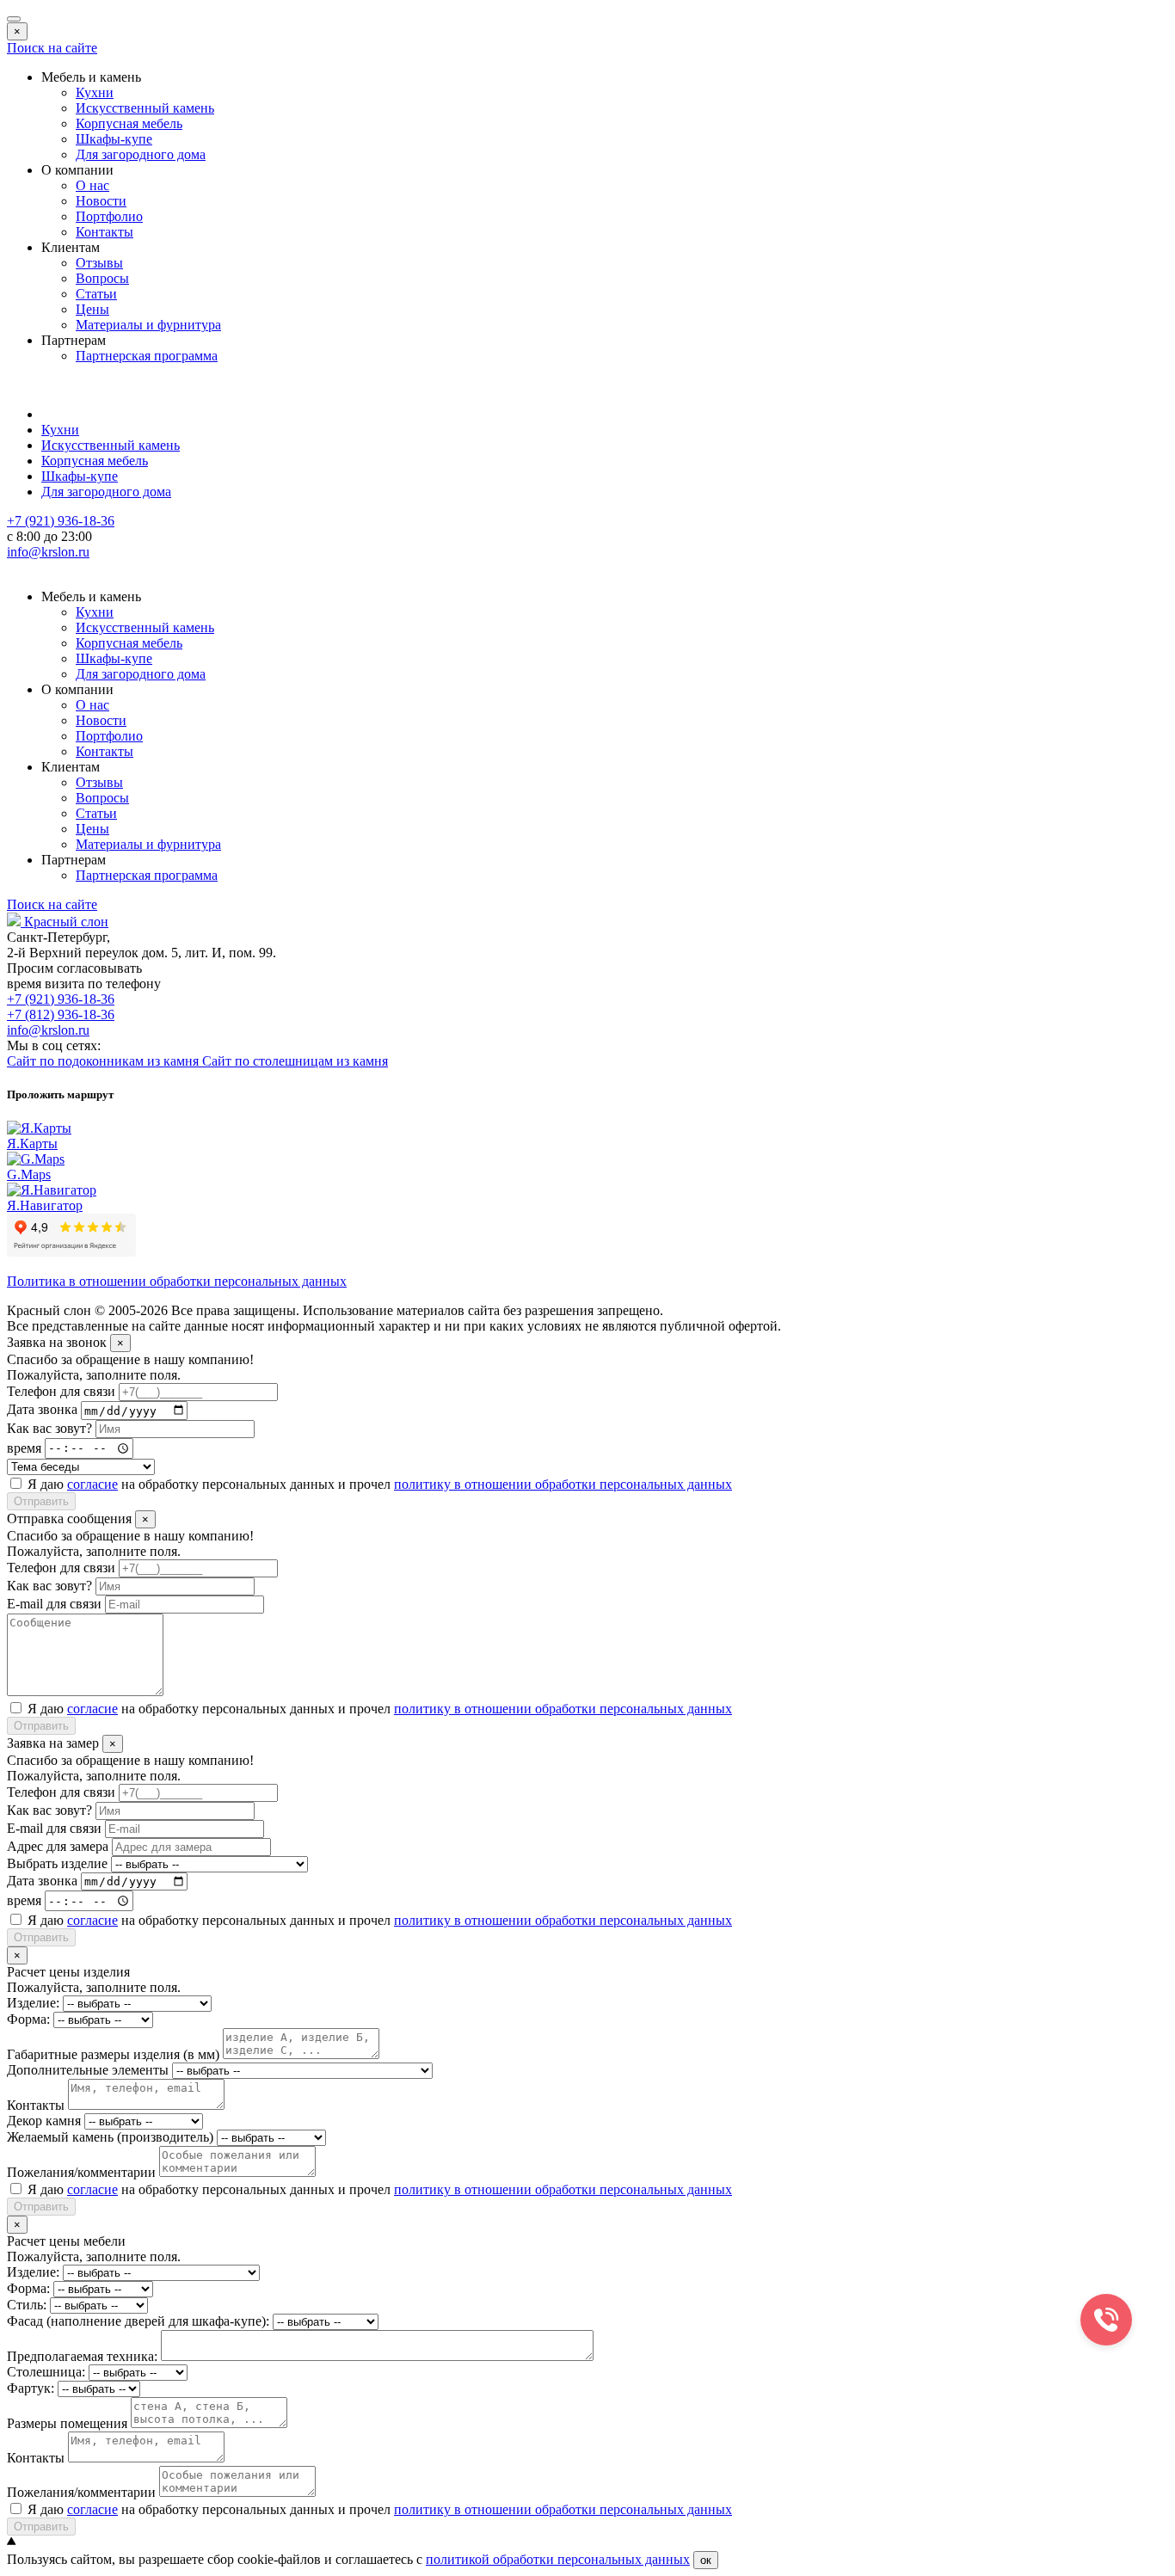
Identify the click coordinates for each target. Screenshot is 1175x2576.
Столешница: (46, 2372)
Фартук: (31, 2388)
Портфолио (109, 216)
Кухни (95, 92)
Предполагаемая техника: (82, 2356)
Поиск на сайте (52, 48)
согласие (92, 1484)
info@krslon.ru (48, 1030)
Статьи (96, 294)
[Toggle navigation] (14, 19)
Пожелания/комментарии (81, 2172)
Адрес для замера (58, 1846)
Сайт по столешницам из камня (295, 1061)
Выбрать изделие (57, 1863)
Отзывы (99, 263)
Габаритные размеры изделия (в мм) (113, 2054)
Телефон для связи (61, 1391)
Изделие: (33, 2003)
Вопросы (102, 278)
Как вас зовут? (49, 1428)
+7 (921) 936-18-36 (61, 999)
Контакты (105, 232)
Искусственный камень (145, 108)
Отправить (41, 1501)
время (24, 1447)
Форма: (28, 2019)
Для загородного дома (141, 154)
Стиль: (27, 2305)
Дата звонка (42, 1410)
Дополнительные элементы (88, 2070)
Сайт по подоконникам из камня (105, 1061)
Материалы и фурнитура (148, 325)
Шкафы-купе (114, 139)
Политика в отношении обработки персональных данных (177, 1281)
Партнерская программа (147, 356)
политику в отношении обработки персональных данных (563, 1484)
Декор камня (44, 2121)
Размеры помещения (67, 2423)
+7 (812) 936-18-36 (61, 1014)
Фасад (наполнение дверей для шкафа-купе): (138, 2321)
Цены (92, 309)
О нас (92, 185)
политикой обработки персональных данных (558, 2559)
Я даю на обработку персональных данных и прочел (380, 1484)
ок (706, 2560)
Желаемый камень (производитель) (110, 2137)
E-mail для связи (54, 1604)
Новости (101, 201)
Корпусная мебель (129, 123)
